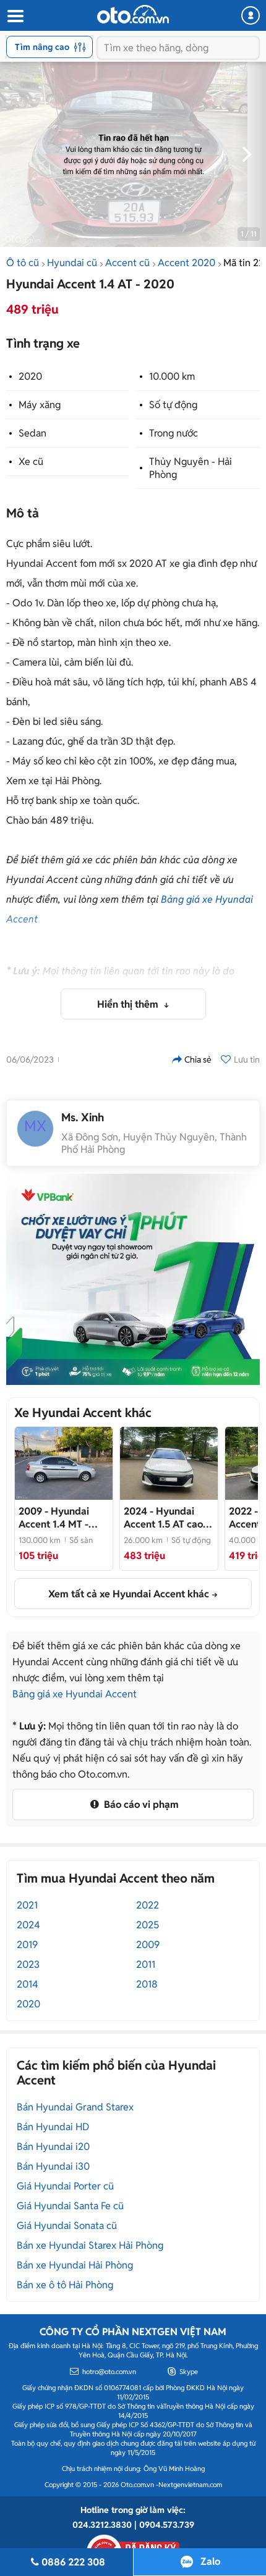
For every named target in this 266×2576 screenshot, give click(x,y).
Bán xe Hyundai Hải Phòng (75, 2265)
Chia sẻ (198, 1060)
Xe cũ (31, 462)
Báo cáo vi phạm (140, 1804)
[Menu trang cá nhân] (251, 15)
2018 (147, 1984)
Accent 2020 (187, 263)
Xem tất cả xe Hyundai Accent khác (129, 1594)
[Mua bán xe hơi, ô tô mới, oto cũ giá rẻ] (133, 14)
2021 (27, 1905)
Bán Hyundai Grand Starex (75, 2107)
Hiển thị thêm (129, 1004)
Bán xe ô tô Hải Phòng (65, 2285)
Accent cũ (127, 263)
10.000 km (172, 376)
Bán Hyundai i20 (53, 2147)
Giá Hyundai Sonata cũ (67, 2226)
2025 (148, 1925)
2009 (148, 1945)
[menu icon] (15, 16)
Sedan (32, 433)
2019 (27, 1945)
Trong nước (174, 433)
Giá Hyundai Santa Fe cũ (70, 2206)
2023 (28, 1964)
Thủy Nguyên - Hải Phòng (191, 468)
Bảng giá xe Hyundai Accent (75, 1694)
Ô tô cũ (23, 263)
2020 (30, 376)
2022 (148, 1905)
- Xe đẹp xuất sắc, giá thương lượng (164, 1518)
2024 (28, 1925)
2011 (146, 1964)
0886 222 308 (73, 2562)
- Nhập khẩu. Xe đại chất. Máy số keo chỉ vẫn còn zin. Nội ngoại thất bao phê (62, 1518)
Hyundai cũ (72, 263)
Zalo (210, 2561)
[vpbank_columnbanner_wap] (133, 1279)
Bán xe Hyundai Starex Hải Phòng (90, 2245)
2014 (28, 1984)
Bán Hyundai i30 (53, 2166)
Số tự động (173, 405)
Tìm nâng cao (42, 47)
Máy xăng (40, 405)
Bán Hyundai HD (53, 2127)
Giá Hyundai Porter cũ (65, 2186)
